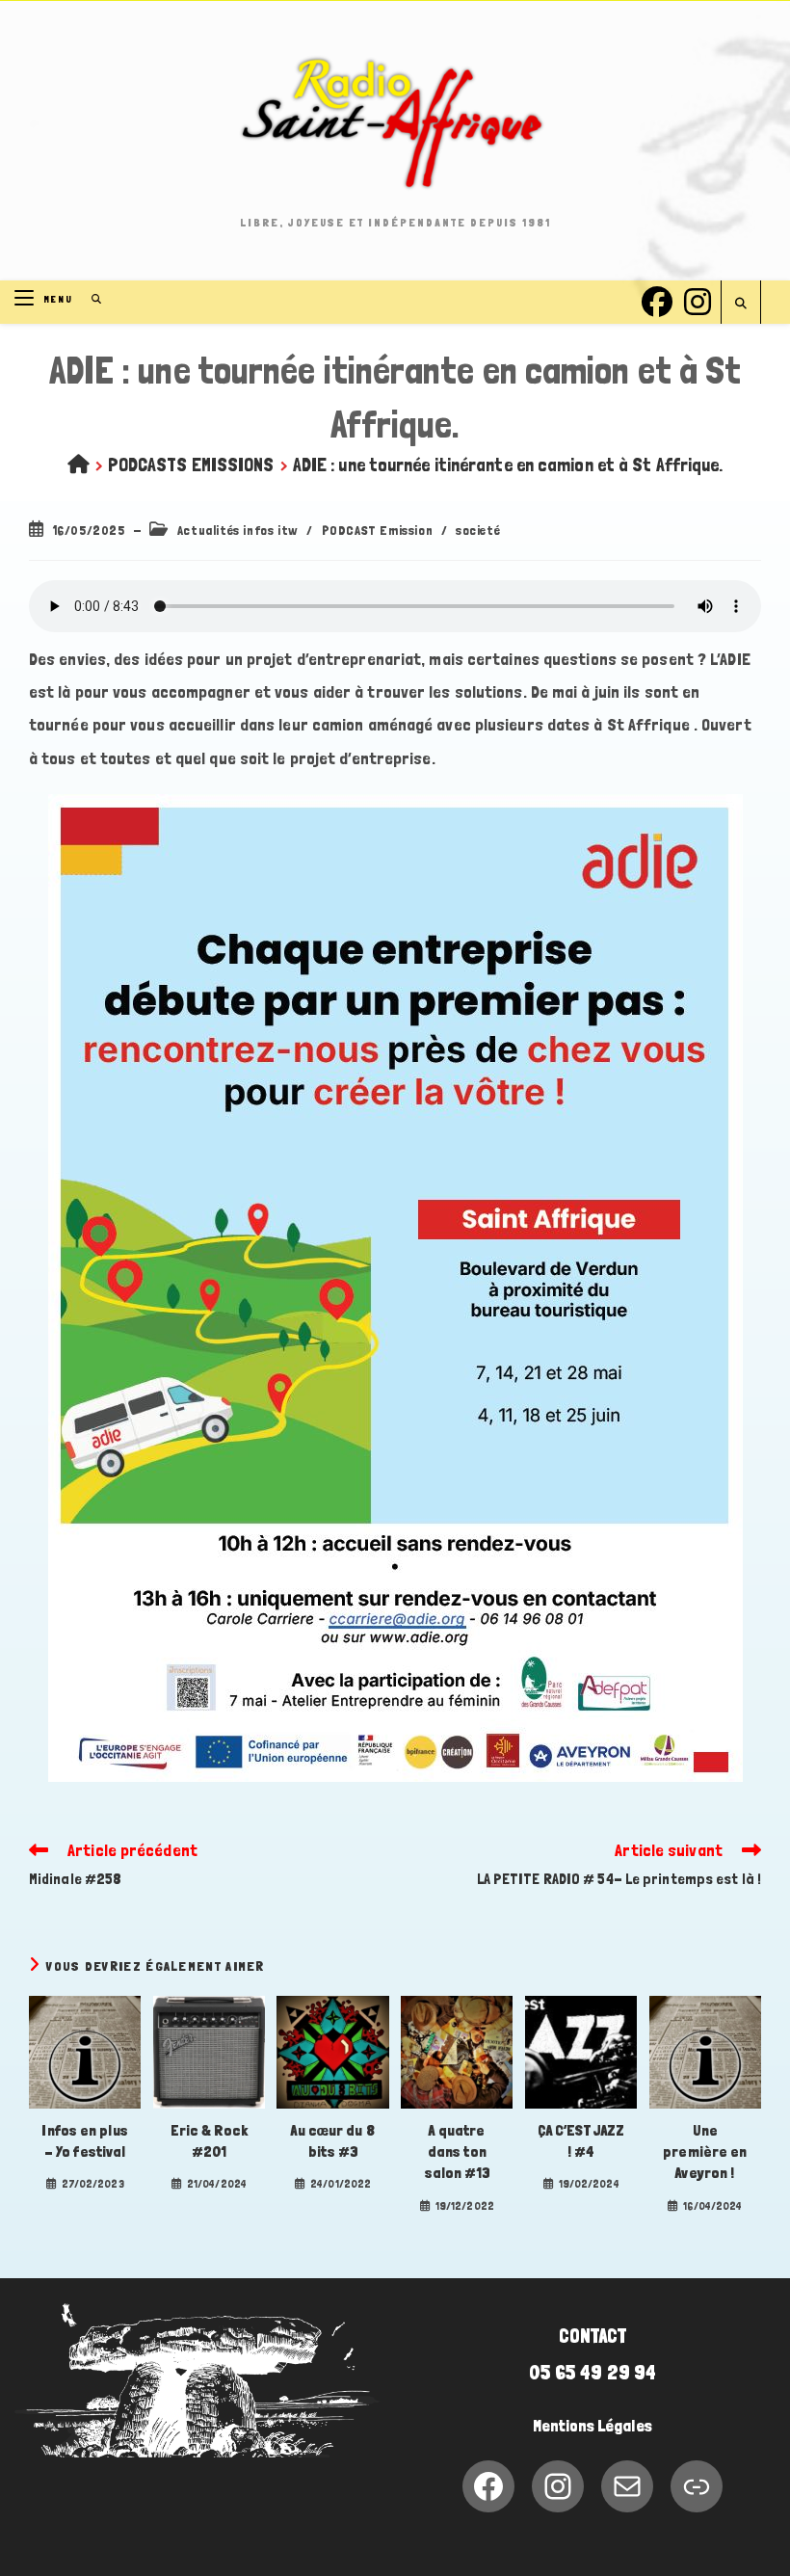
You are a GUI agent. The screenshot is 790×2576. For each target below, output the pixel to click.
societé (478, 530)
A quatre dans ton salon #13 (457, 2152)
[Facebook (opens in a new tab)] (657, 299)
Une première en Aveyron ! (705, 2152)
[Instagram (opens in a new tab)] (698, 299)
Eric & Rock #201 (209, 2141)
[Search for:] (90, 299)
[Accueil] (79, 465)
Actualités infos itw (238, 530)
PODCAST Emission (378, 530)
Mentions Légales (592, 2426)
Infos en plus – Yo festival (84, 2141)
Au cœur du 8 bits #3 (332, 2141)
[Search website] (741, 304)
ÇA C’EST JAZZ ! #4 (581, 2141)
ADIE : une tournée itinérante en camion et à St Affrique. (508, 465)
